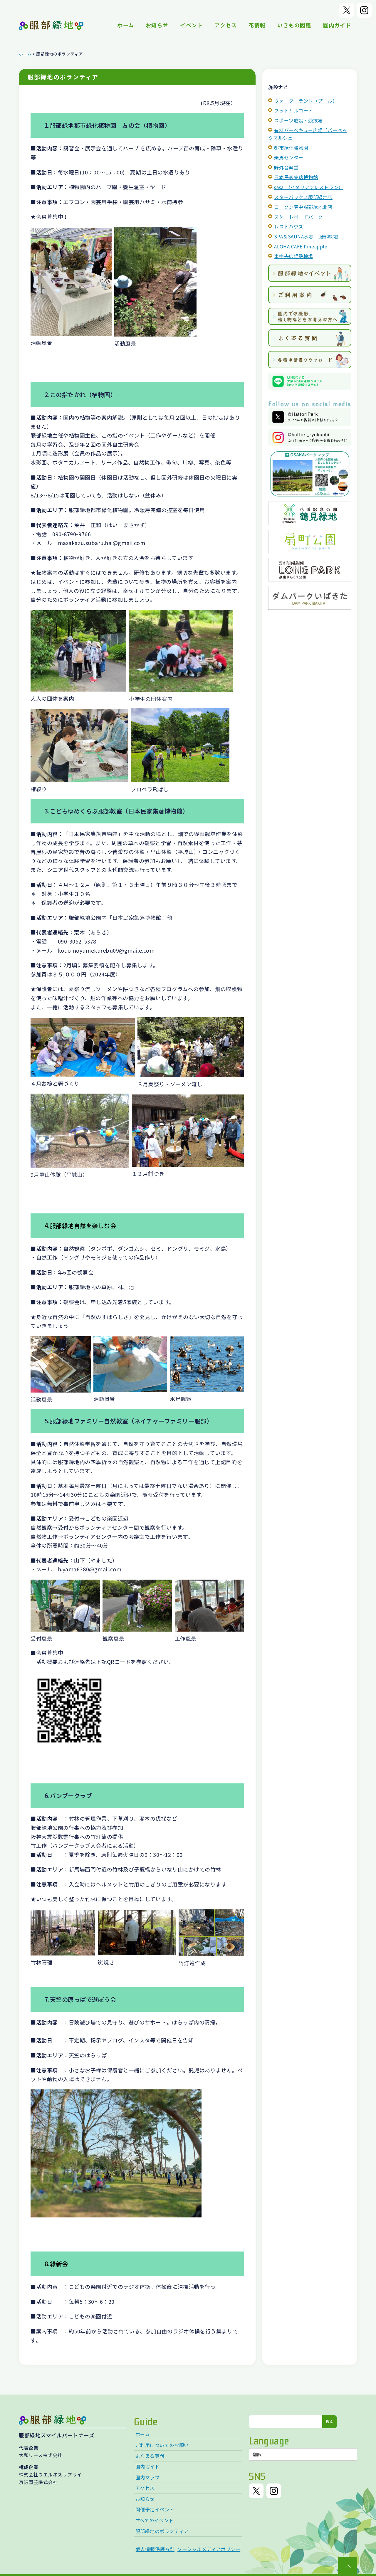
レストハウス (289, 226)
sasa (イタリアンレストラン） (309, 187)
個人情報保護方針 (155, 2549)
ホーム (126, 25)
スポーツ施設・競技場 (298, 120)
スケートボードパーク (298, 217)
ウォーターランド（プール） (306, 101)
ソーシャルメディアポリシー (209, 2549)
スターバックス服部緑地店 (303, 197)
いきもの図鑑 (294, 25)
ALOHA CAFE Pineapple (301, 246)
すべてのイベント (155, 2520)
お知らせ (157, 25)
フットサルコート (293, 110)
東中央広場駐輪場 (293, 256)
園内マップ (148, 2477)
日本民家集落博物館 (296, 177)
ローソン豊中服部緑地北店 (303, 207)
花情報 (257, 25)
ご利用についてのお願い (162, 2445)
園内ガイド (337, 25)
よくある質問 (150, 2456)
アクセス (226, 25)
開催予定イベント (155, 2509)
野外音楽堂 (286, 167)
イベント (191, 25)
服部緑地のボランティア (162, 2531)
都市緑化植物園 (291, 148)
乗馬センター (289, 157)
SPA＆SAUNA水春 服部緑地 (306, 236)
